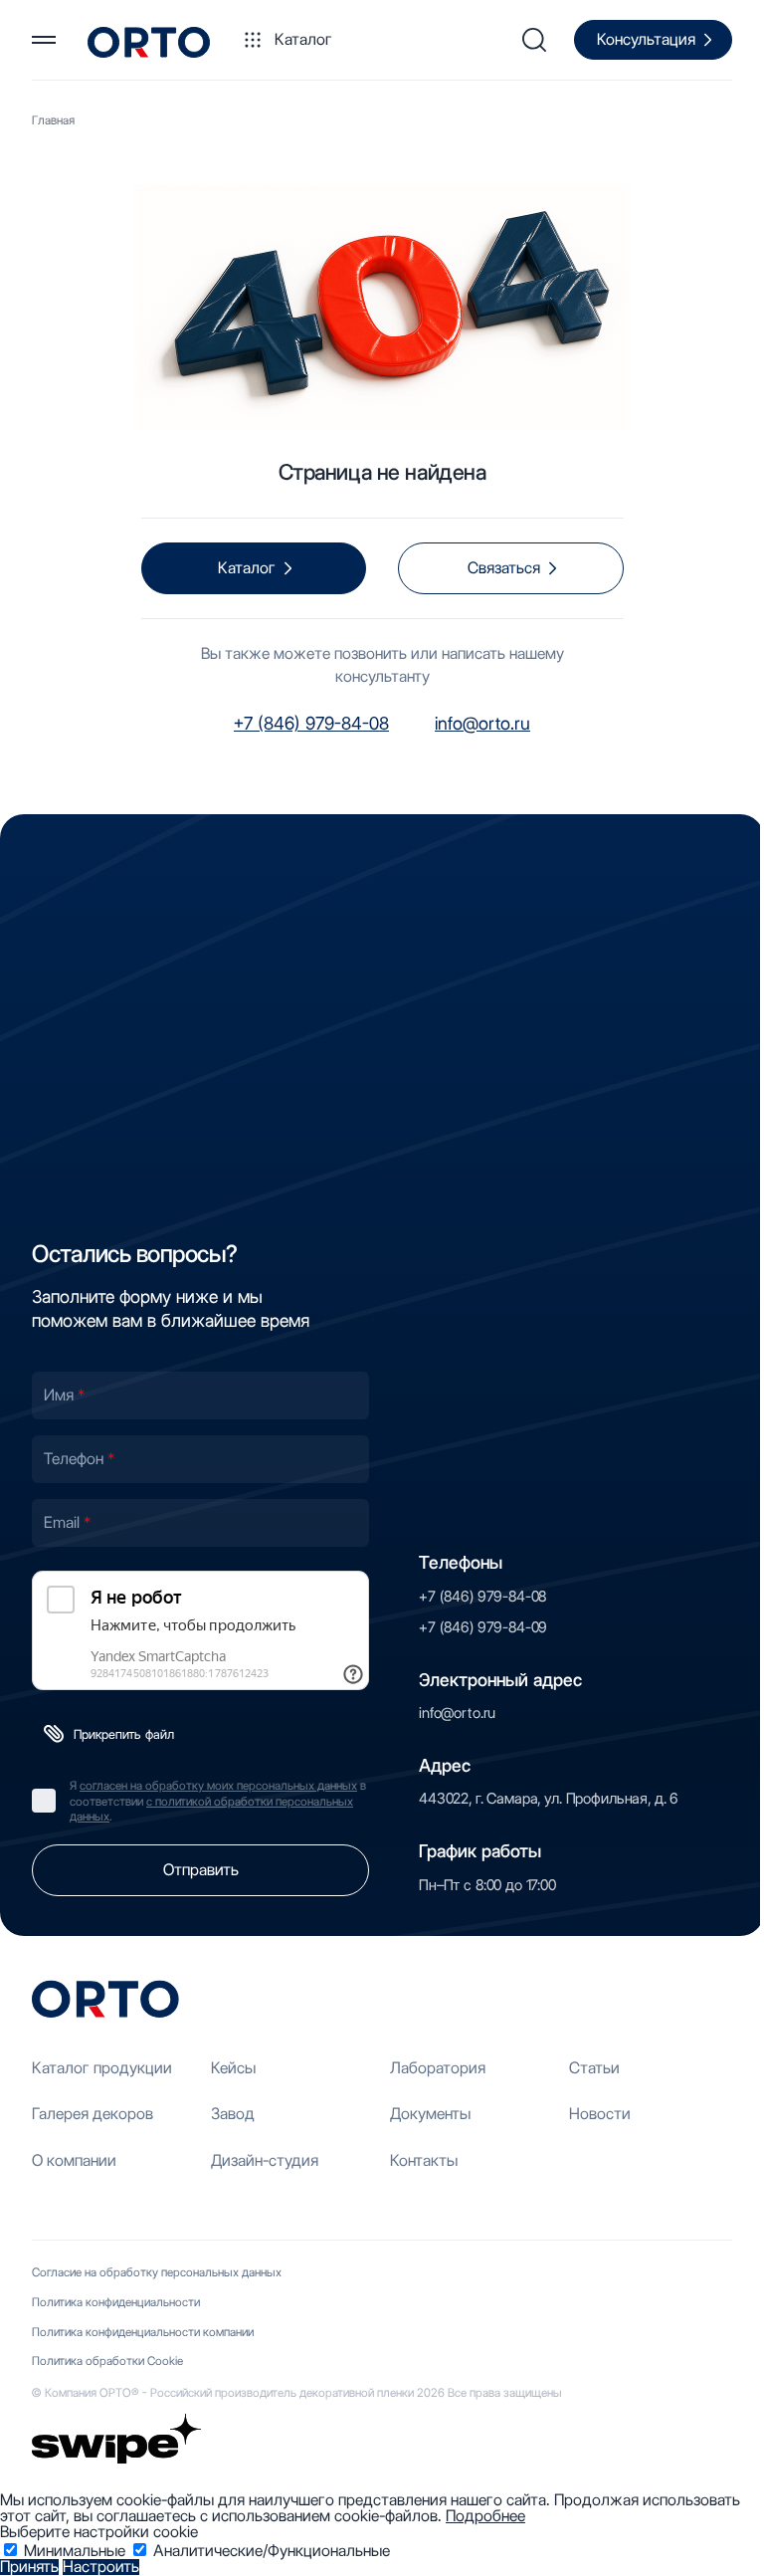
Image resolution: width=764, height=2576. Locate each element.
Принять (29, 2567)
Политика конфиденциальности (116, 2302)
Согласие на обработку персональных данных (157, 2272)
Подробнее (485, 2516)
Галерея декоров (93, 2114)
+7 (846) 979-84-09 (483, 1627)
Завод (233, 2114)
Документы (430, 2114)
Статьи (594, 2068)
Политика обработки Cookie (107, 2361)
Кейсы (233, 2068)
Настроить (101, 2567)
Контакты (424, 2160)
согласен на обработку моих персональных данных (218, 1785)
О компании (74, 2160)
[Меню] (44, 40)
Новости (600, 2114)
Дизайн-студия (265, 2160)
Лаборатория (438, 2068)
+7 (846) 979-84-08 (311, 723)
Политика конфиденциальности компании (143, 2332)
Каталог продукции (102, 2068)
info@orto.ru (482, 723)
